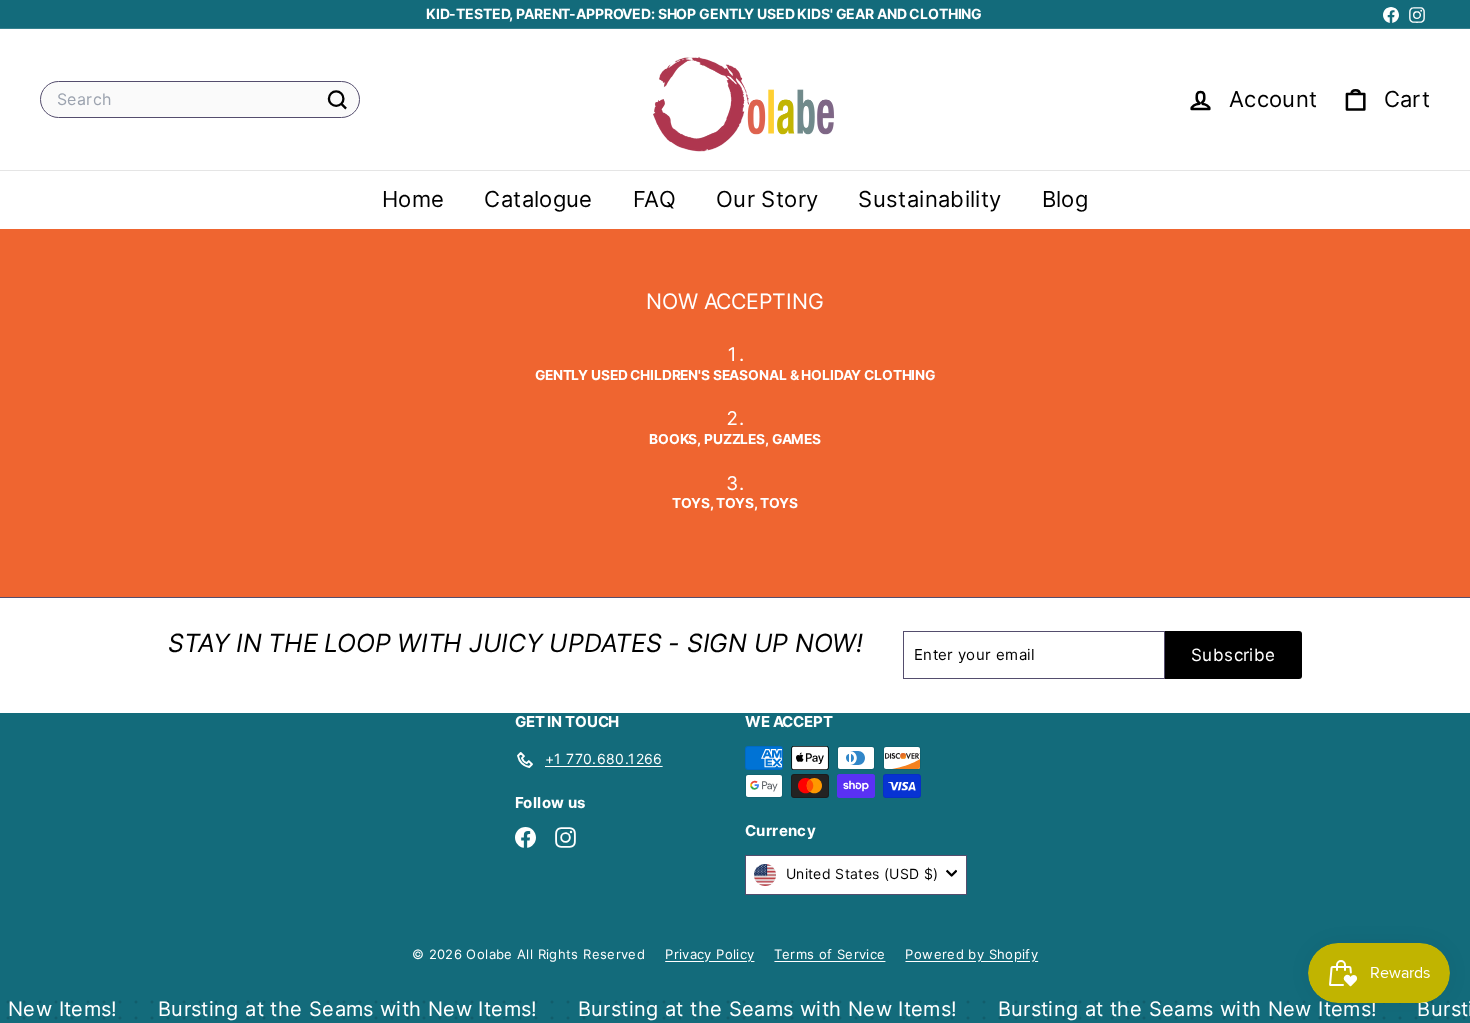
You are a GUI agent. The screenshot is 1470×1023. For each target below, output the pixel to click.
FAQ (654, 200)
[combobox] (200, 99)
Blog (1065, 200)
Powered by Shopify (971, 954)
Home (413, 200)
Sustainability (929, 200)
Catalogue (538, 200)
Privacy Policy (709, 954)
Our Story (767, 200)
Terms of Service (829, 954)
